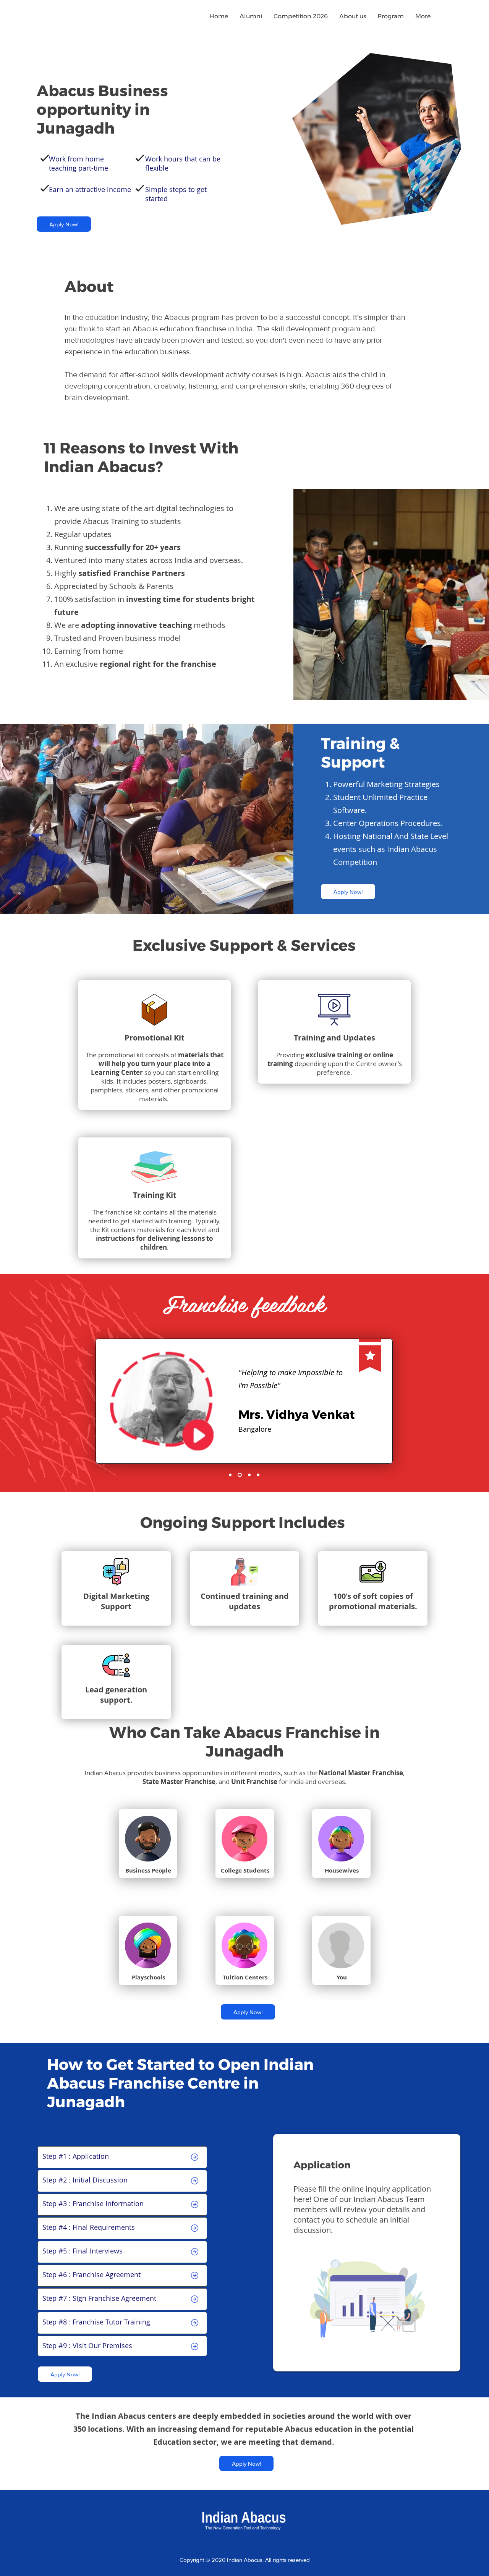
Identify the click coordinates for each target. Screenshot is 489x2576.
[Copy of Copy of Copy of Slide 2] (258, 1475)
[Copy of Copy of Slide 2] (249, 1475)
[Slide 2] (230, 1475)
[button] (353, 16)
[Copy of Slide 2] (239, 1475)
